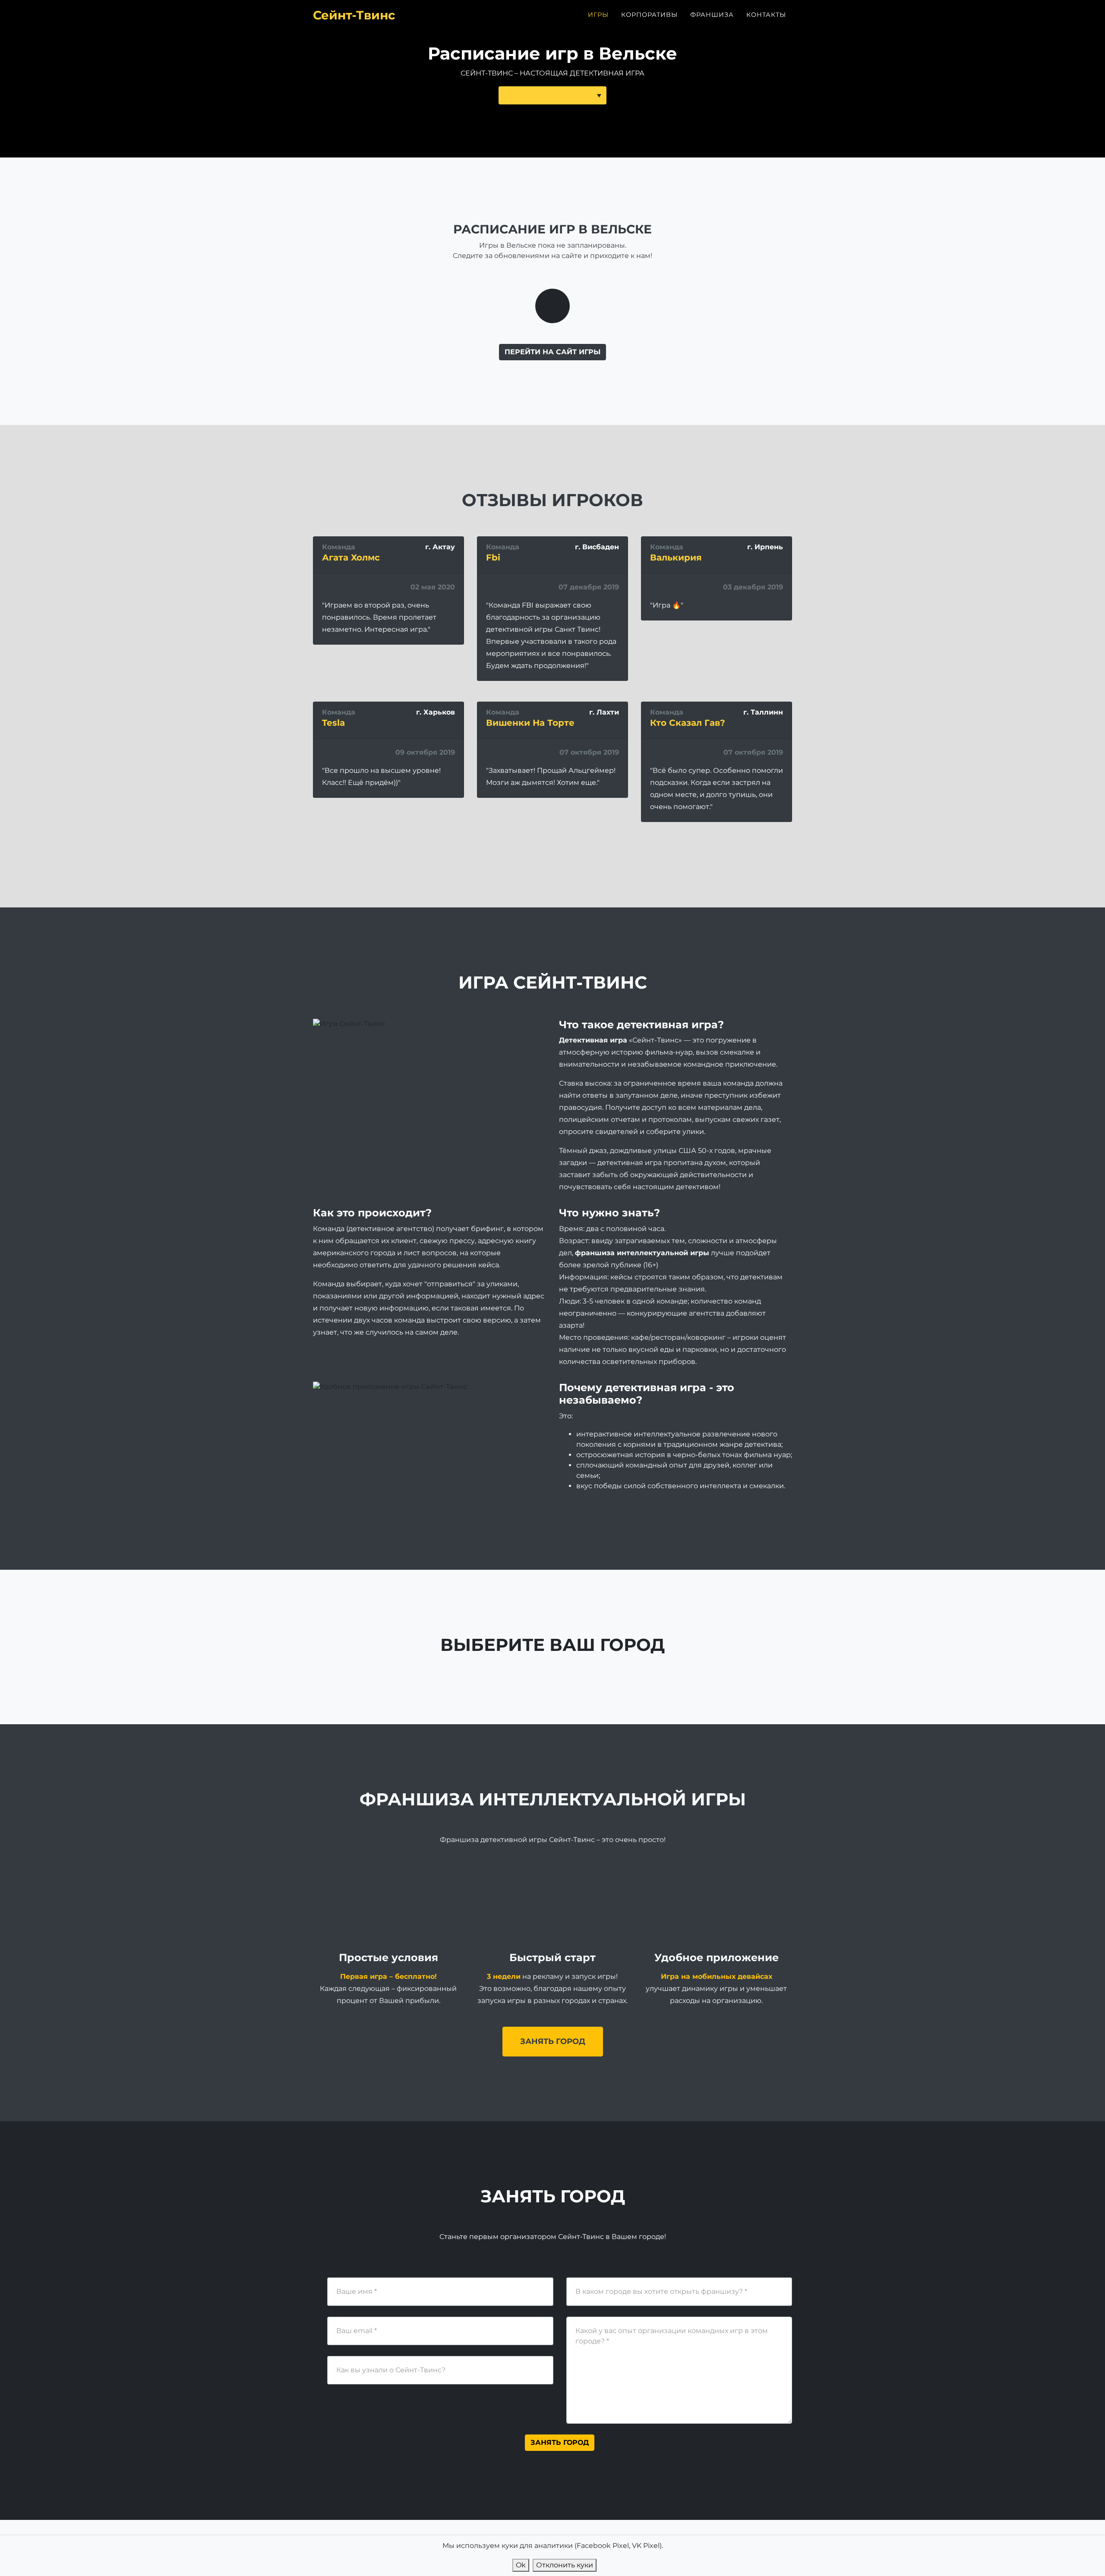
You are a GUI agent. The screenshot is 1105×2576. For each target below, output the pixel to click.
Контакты (766, 15)
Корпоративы (649, 15)
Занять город (553, 2041)
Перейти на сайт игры (552, 352)
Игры (598, 15)
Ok (521, 2565)
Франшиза (712, 15)
